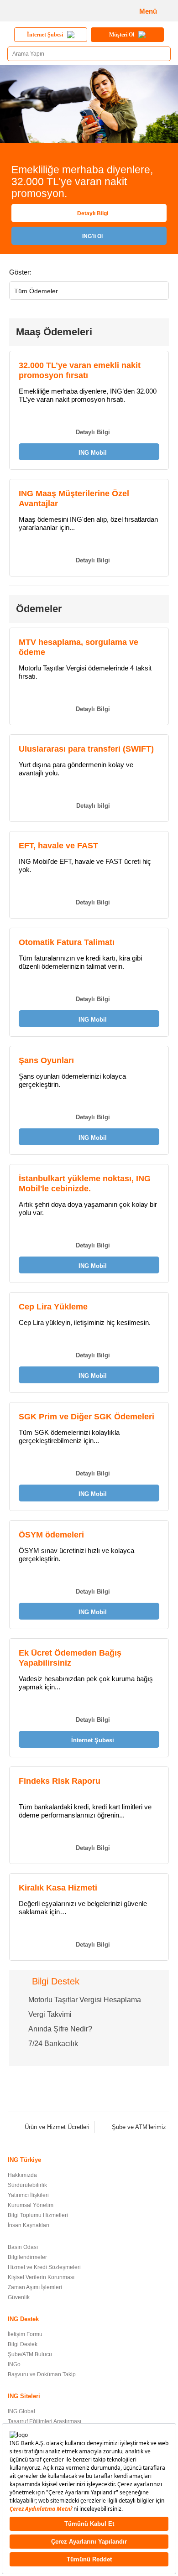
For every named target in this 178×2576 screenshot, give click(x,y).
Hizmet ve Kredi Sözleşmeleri (44, 2267)
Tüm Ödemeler (36, 291)
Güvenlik (19, 2297)
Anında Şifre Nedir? (60, 2029)
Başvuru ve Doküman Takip (42, 2374)
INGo (14, 2364)
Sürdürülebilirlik (27, 2185)
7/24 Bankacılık (53, 2044)
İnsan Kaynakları (29, 2225)
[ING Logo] (39, 11)
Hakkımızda (22, 2175)
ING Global (21, 2411)
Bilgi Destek (23, 2344)
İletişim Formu (25, 2334)
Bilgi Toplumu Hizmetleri (38, 2215)
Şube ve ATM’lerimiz (139, 2127)
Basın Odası (23, 2247)
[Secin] (159, 292)
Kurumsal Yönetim (31, 2205)
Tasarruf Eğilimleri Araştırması (44, 2421)
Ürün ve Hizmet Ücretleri (57, 2127)
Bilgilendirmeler (27, 2257)
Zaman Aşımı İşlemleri (35, 2287)
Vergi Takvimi (50, 2014)
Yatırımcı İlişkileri (28, 2195)
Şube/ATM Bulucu (30, 2354)
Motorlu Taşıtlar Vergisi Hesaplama (85, 2000)
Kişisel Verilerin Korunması (41, 2277)
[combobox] (89, 291)
